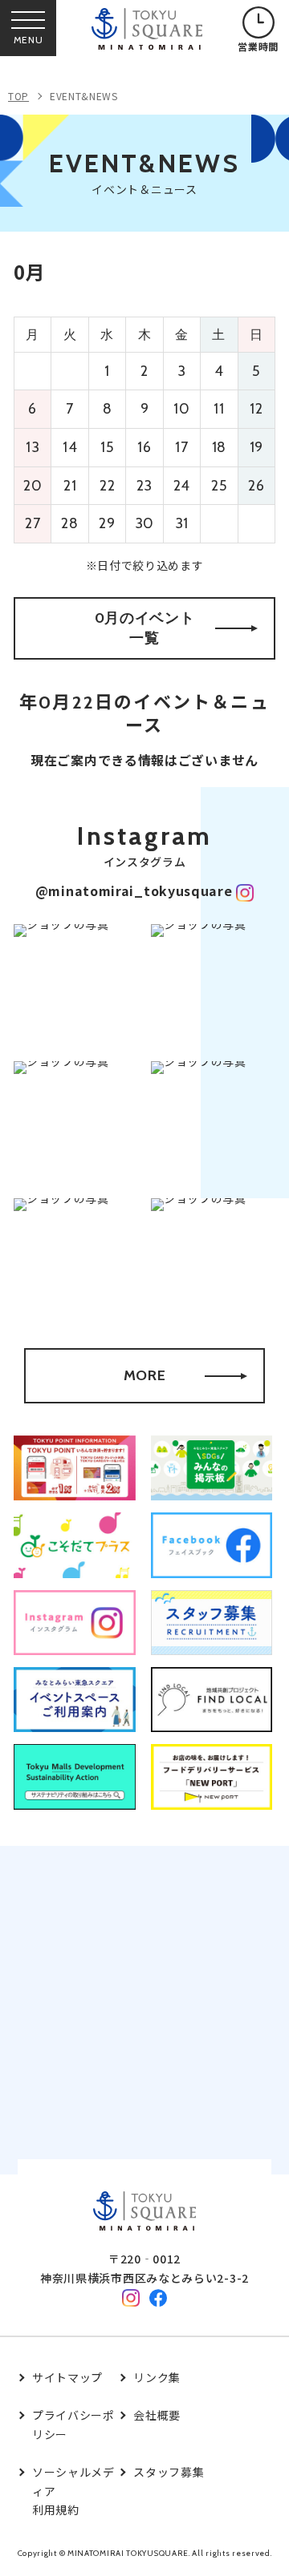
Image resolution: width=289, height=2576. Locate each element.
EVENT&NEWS (84, 96)
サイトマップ (67, 2377)
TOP (18, 96)
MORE (145, 1375)
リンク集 (157, 2377)
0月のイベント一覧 (145, 628)
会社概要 (157, 2415)
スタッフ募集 (169, 2472)
